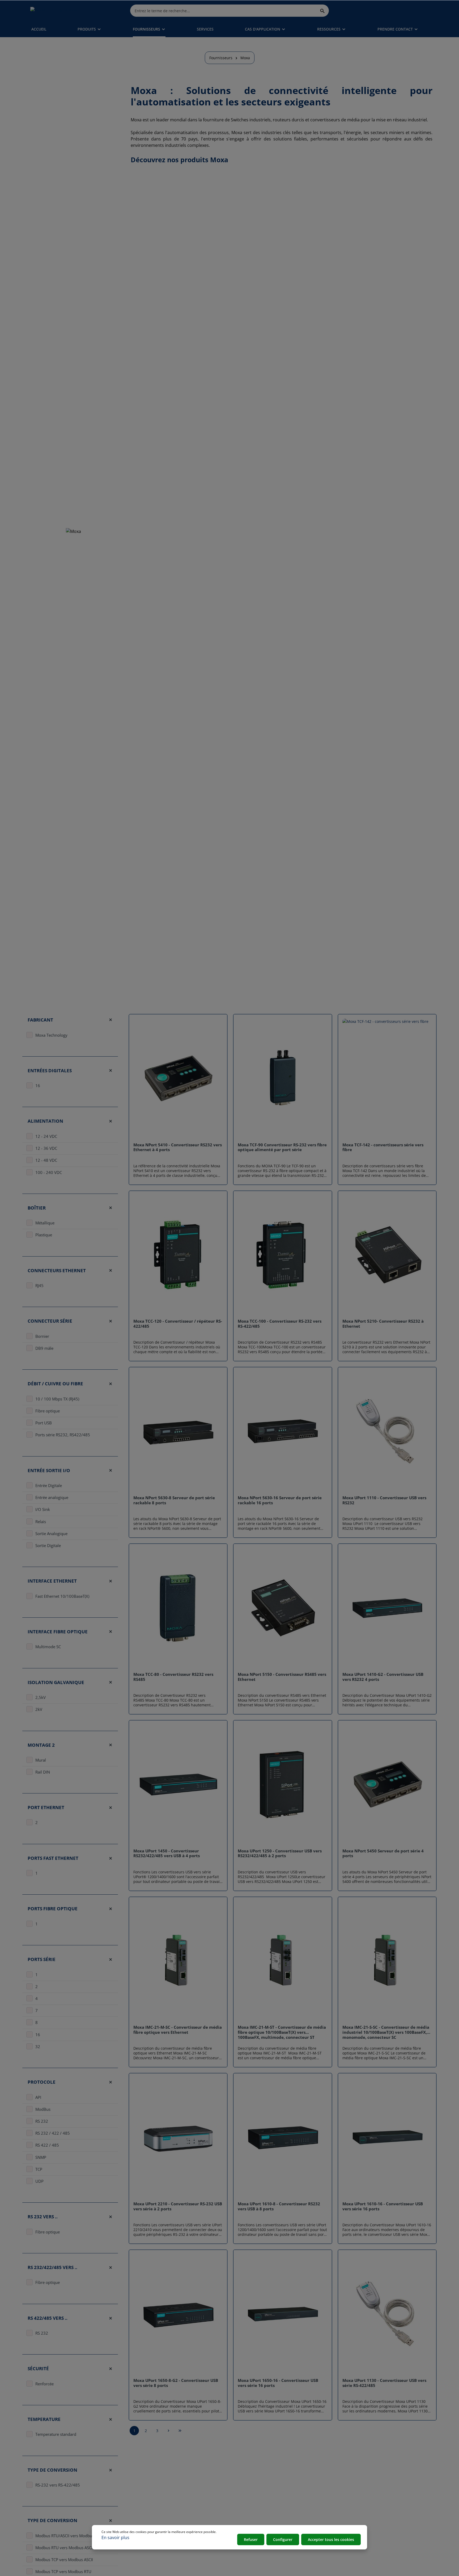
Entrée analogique (52, 1497)
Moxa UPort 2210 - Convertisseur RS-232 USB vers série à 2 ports (178, 2206)
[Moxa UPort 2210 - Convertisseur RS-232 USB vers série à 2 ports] (178, 2137)
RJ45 (39, 1285)
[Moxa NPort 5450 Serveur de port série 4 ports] (387, 1784)
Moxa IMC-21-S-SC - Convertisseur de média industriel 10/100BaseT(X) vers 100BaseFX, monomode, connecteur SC (386, 2032)
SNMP (41, 2157)
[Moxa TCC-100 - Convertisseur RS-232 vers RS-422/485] (282, 1255)
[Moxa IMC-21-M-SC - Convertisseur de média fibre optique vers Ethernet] (178, 1961)
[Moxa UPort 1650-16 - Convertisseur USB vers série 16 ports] (282, 2314)
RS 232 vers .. (43, 2217)
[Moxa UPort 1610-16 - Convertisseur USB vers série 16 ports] (387, 2137)
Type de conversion (52, 2470)
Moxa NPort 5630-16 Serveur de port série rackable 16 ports (280, 1500)
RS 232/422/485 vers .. (52, 2267)
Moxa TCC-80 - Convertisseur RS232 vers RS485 (173, 1677)
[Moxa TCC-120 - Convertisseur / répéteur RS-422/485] (178, 1255)
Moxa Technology (51, 1035)
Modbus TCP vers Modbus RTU (63, 2572)
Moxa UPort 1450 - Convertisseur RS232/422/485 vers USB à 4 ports (167, 1853)
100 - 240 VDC (49, 1172)
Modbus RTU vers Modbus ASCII (64, 2548)
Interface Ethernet (52, 1581)
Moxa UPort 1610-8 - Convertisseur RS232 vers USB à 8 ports (279, 2206)
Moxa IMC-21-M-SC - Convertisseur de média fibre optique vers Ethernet (178, 2030)
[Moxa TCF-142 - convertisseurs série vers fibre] (387, 1078)
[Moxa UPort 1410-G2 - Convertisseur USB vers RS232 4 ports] (387, 1608)
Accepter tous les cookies (331, 2539)
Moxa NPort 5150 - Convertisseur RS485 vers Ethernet (282, 1677)
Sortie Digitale (48, 1545)
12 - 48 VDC (46, 1160)
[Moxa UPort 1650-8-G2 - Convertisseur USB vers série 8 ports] (178, 2314)
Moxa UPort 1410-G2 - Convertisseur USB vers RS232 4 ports (383, 1677)
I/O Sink (43, 1509)
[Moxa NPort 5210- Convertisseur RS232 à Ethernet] (387, 1255)
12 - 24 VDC (46, 1136)
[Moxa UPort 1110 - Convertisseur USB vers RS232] (387, 1431)
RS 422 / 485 (47, 2145)
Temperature (44, 2419)
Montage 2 (41, 1745)
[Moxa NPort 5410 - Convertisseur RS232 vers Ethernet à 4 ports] (178, 1078)
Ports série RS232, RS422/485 (63, 1435)
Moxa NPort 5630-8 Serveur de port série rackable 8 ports (174, 1500)
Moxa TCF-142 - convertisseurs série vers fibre (383, 1147)
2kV (39, 1709)
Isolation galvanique (56, 1682)
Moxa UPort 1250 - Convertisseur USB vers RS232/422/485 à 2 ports (280, 1853)
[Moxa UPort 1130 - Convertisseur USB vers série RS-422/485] (387, 2314)
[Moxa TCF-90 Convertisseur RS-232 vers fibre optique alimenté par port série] (282, 1078)
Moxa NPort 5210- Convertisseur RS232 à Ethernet (383, 1324)
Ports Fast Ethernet (53, 1858)
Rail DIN (43, 1772)
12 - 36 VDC (46, 1148)
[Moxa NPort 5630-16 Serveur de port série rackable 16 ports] (282, 1431)
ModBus (43, 2109)
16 (38, 1086)
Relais (41, 1522)
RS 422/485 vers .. (48, 2318)
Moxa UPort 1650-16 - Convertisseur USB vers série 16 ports (278, 2383)
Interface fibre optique (58, 1632)
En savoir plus (115, 2537)
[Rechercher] (323, 10)
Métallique (45, 1223)
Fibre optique (48, 1411)
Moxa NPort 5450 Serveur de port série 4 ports (383, 1853)
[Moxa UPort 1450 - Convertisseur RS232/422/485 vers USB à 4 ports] (178, 1784)
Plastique (44, 1235)
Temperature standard (56, 2434)
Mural (41, 1760)
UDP (39, 2181)
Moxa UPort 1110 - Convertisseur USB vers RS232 (384, 1500)
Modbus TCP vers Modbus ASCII (64, 2560)
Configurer (283, 2539)
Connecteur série (50, 1321)
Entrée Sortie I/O (49, 1470)
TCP (39, 2169)
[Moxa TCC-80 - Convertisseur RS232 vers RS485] (178, 1608)
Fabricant (40, 1020)
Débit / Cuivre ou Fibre (55, 1384)
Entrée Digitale (49, 1485)
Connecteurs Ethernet (57, 1270)
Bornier (42, 1336)
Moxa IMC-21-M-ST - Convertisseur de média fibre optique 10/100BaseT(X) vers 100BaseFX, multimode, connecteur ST (282, 2032)
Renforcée (44, 2384)
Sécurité (38, 2369)
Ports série (42, 1960)
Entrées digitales (50, 1071)
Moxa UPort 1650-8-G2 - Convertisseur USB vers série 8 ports (176, 2383)
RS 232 (42, 2121)
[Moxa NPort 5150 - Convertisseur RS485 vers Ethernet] (282, 1608)
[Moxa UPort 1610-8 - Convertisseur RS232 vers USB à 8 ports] (282, 2137)
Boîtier (37, 1208)
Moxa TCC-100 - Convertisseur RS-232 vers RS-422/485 (280, 1324)
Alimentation (45, 1121)
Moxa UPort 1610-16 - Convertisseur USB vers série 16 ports (383, 2206)
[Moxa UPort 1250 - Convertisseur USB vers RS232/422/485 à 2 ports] (282, 1784)
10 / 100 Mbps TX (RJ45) (57, 1399)
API (38, 2097)
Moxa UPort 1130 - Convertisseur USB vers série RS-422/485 (384, 2383)
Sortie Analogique (51, 1533)
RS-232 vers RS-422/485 (58, 2485)
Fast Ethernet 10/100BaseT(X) (62, 1596)
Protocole (42, 2082)
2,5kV (41, 1697)
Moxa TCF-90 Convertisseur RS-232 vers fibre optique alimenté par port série (282, 1147)
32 (38, 2047)
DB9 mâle (44, 1348)
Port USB (44, 1423)
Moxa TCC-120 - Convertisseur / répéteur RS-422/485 (178, 1324)
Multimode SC (48, 1647)
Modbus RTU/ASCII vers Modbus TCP (69, 2536)
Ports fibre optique (53, 1909)
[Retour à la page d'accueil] (55, 11)
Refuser (251, 2539)
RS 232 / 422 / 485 (53, 2133)
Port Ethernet (46, 1807)
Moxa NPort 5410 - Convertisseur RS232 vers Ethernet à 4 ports (178, 1147)
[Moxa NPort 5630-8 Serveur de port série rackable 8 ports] (178, 1431)
